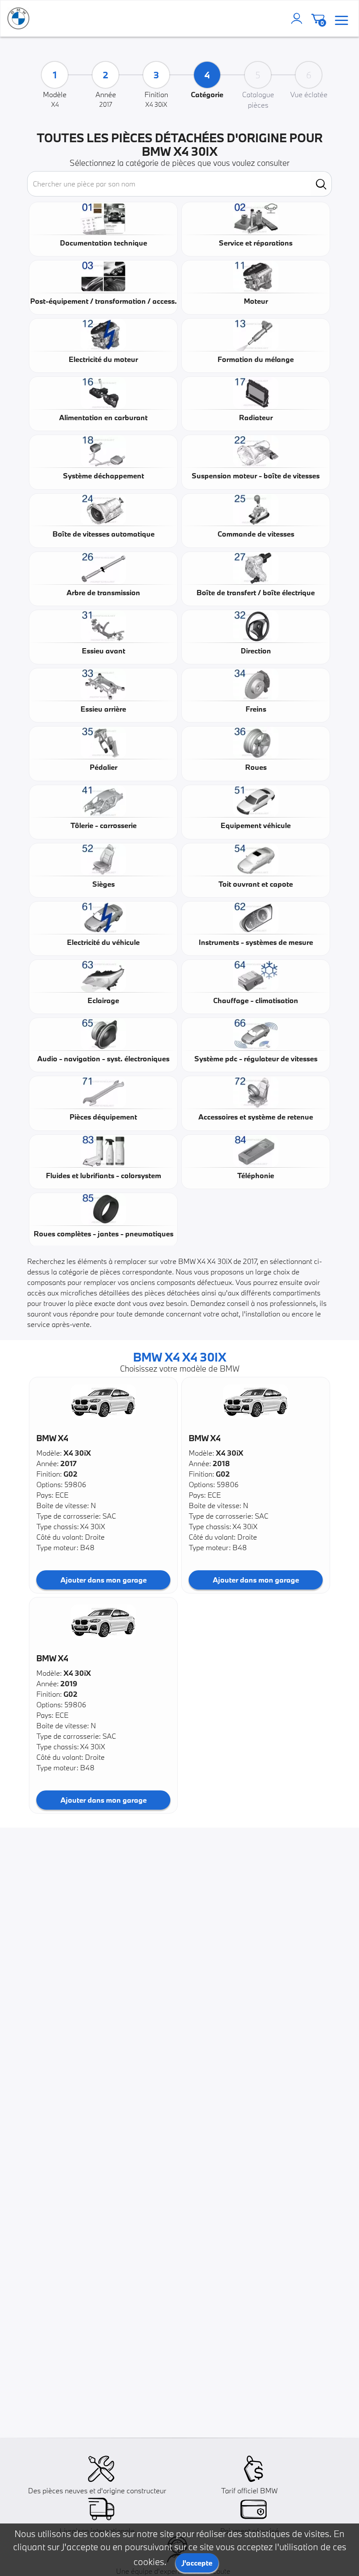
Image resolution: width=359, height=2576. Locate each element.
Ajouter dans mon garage (104, 1580)
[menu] (341, 19)
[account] (299, 18)
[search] (321, 184)
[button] (103, 1401)
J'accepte (197, 2563)
